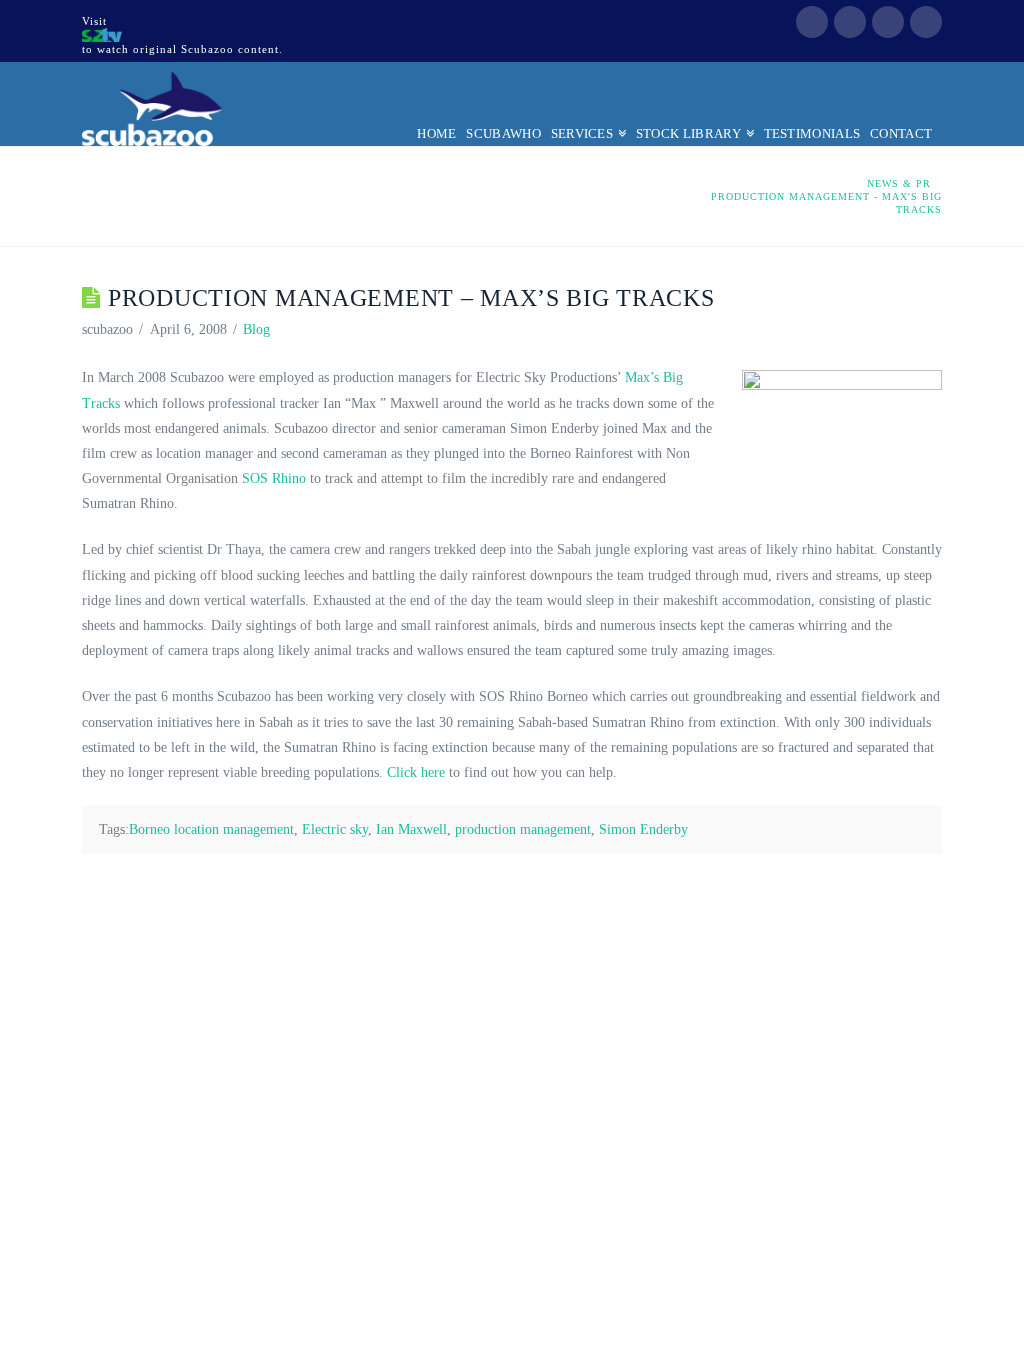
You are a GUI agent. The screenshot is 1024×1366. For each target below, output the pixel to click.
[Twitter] (850, 22)
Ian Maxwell (411, 829)
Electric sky (335, 829)
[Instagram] (926, 22)
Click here (416, 772)
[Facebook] (812, 22)
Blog (256, 329)
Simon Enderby (643, 829)
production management (523, 829)
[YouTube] (888, 22)
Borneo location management (211, 829)
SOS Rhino (274, 478)
